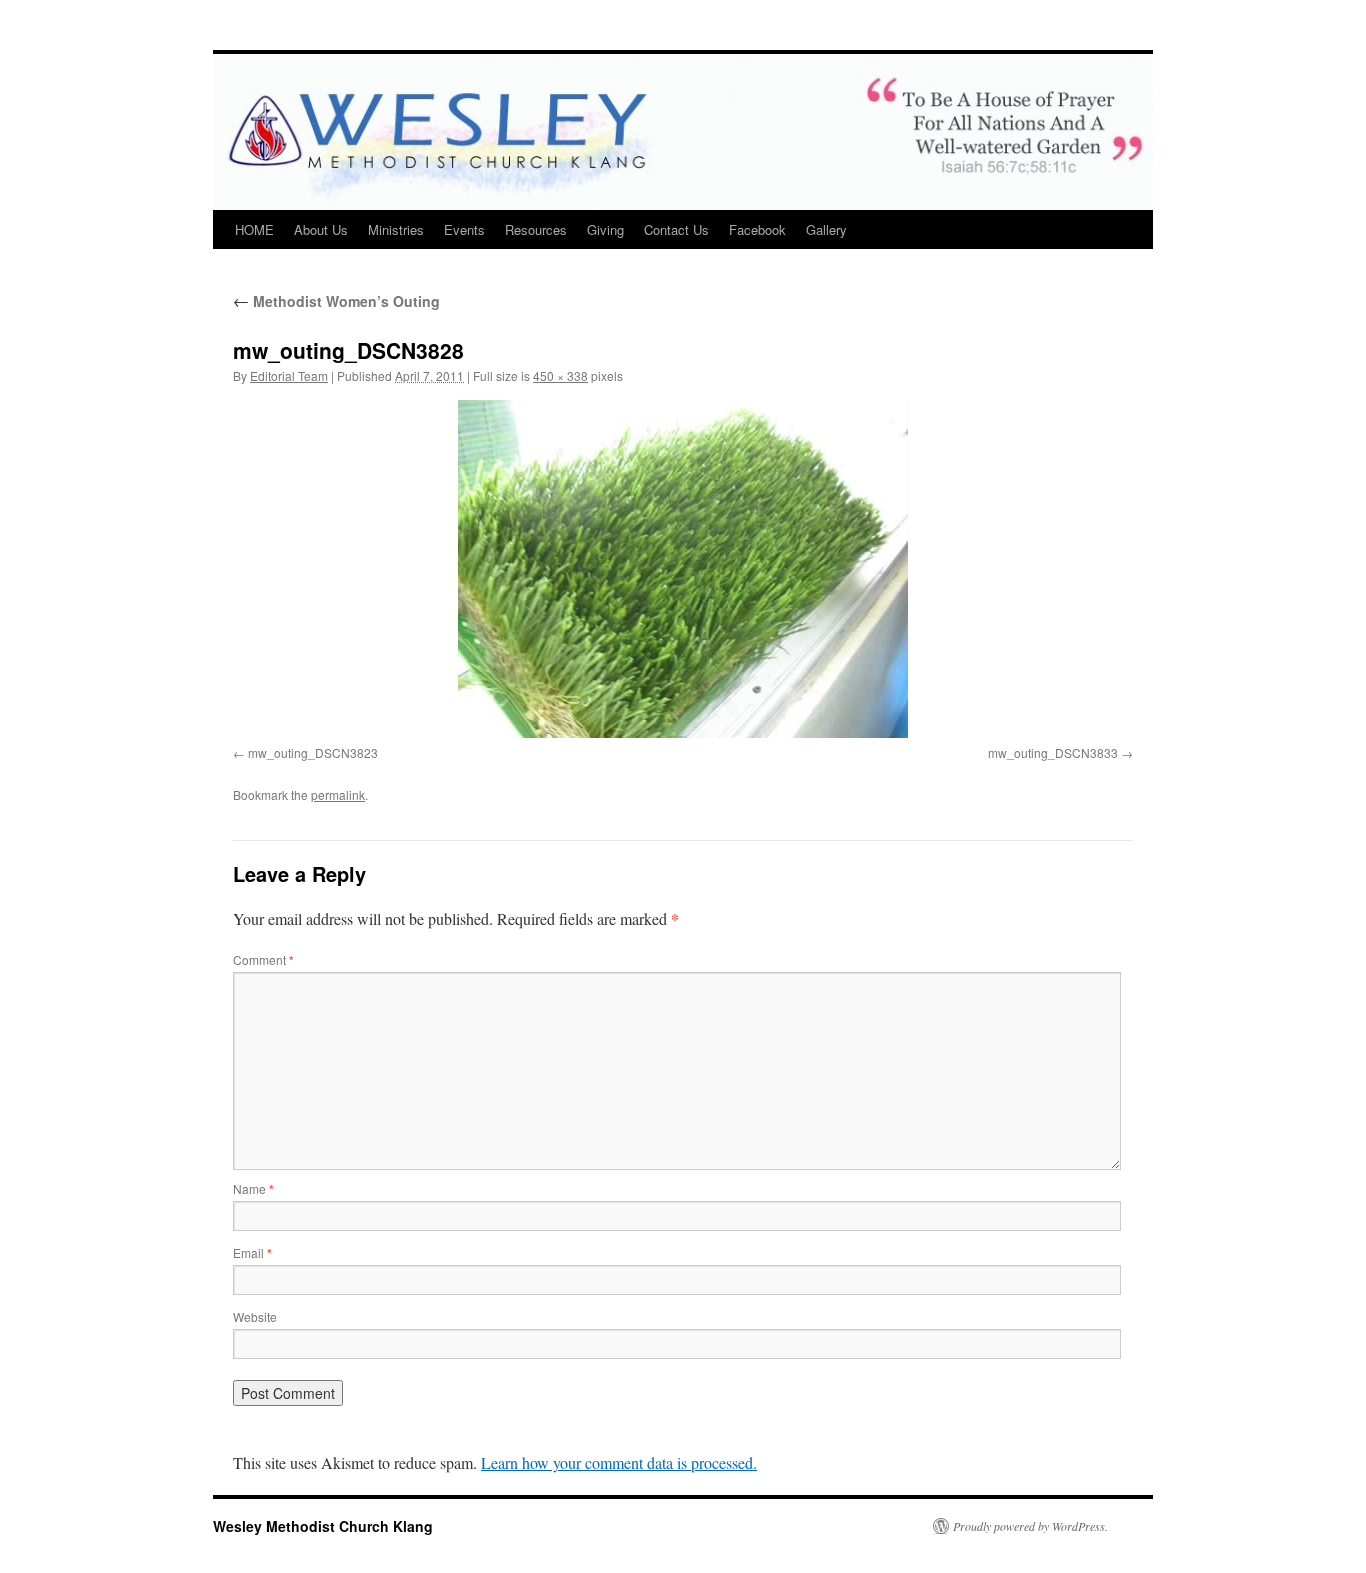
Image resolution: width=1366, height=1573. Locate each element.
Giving (605, 229)
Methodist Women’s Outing (336, 301)
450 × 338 (560, 375)
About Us (321, 229)
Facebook (757, 229)
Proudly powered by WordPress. (1030, 1526)
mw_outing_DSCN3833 (1053, 752)
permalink (338, 794)
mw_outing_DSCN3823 (313, 752)
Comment (263, 959)
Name (253, 1188)
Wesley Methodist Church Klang (323, 1526)
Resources (536, 229)
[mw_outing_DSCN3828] (683, 569)
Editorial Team (289, 375)
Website (255, 1316)
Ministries (396, 229)
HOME (254, 229)
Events (464, 229)
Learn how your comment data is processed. (619, 1462)
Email (252, 1252)
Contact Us (676, 229)
